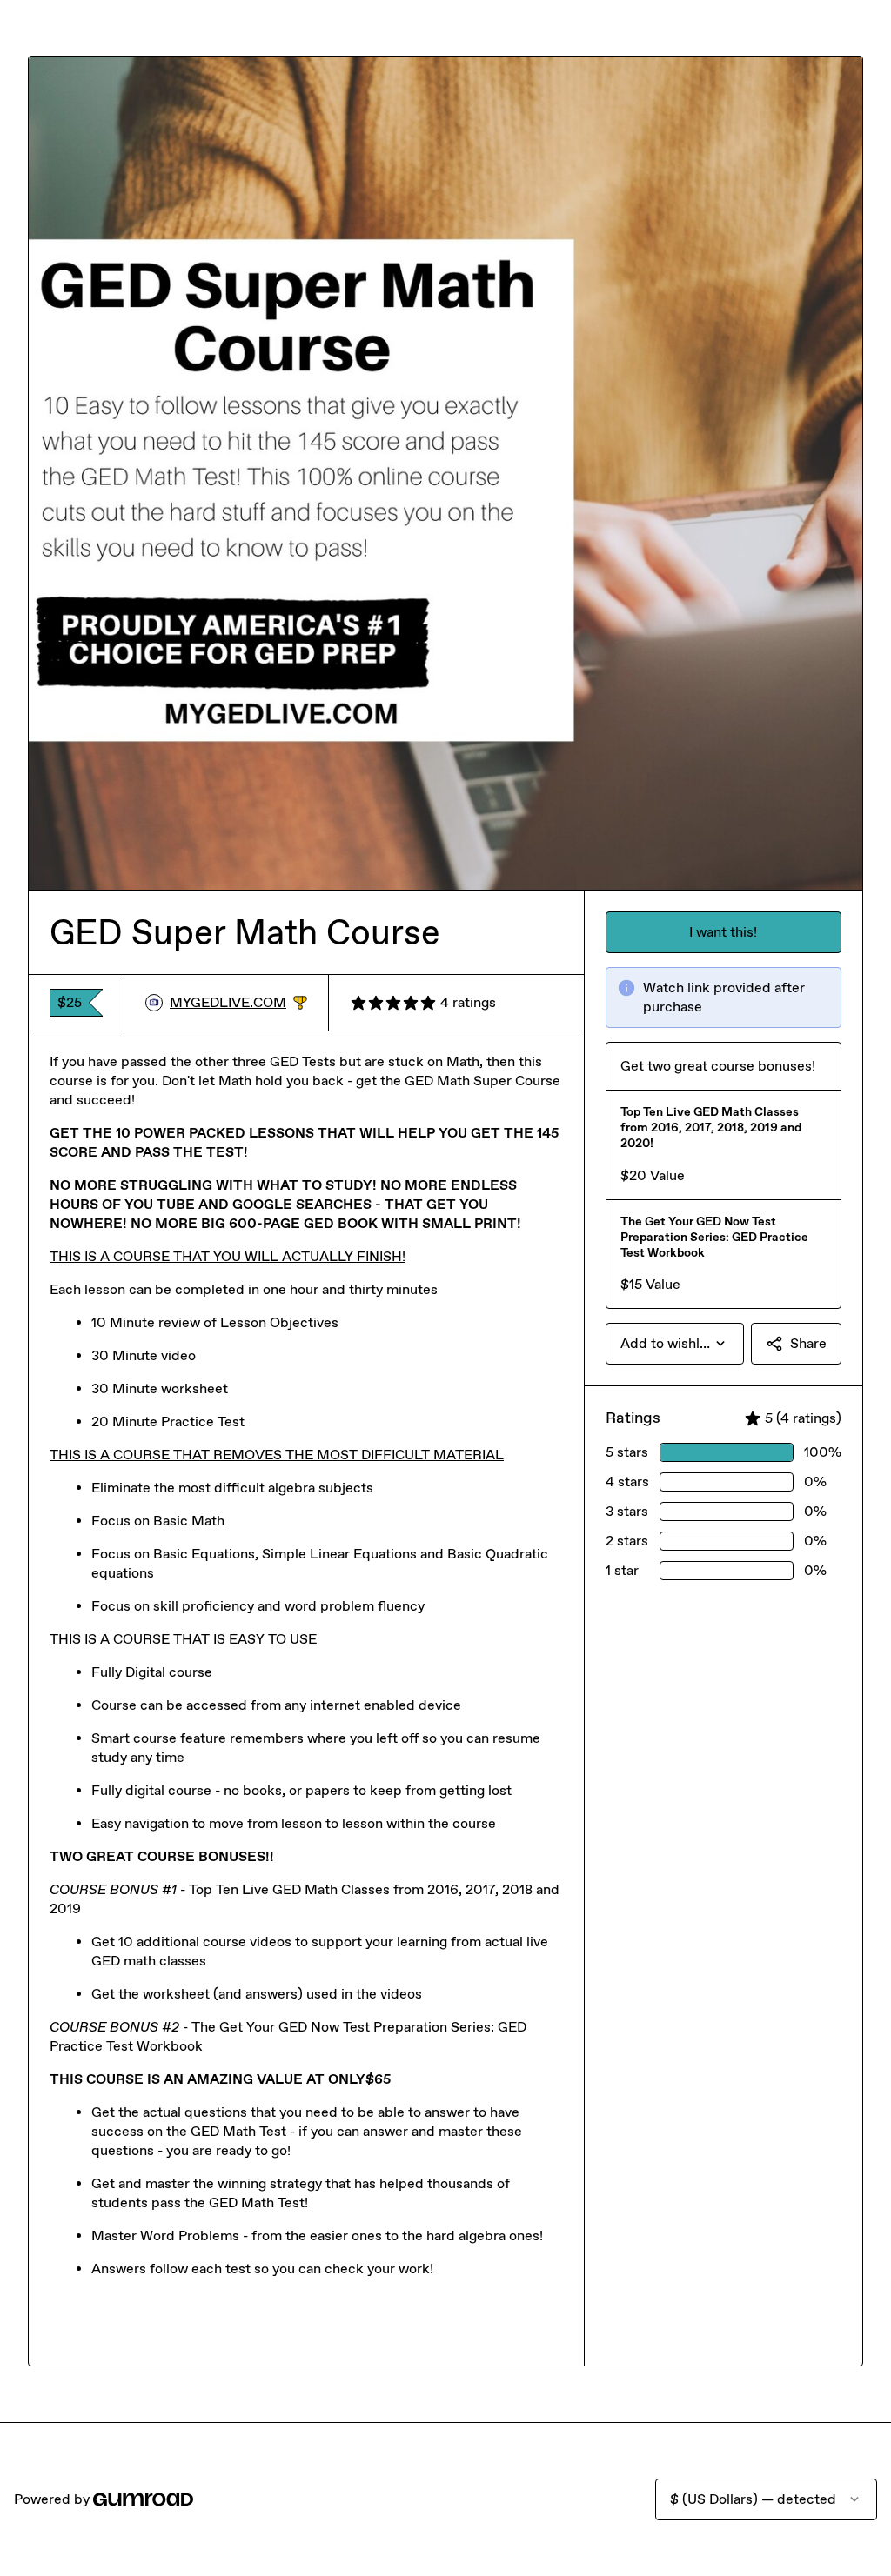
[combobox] (675, 1344)
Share (808, 1343)
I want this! (723, 932)
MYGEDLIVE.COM (238, 1003)
